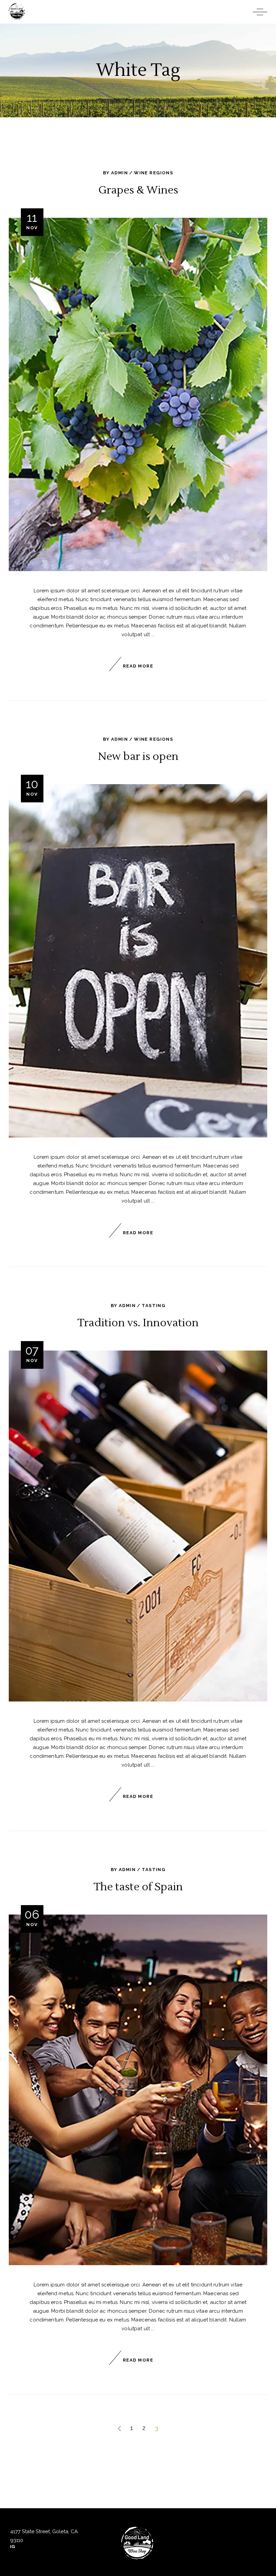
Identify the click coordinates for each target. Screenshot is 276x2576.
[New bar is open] (138, 961)
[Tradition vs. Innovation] (138, 1526)
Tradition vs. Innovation (138, 1323)
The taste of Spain (138, 1887)
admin (119, 173)
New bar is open (138, 756)
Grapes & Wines (138, 190)
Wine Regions (153, 173)
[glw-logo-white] (138, 2544)
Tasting (153, 1306)
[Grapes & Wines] (138, 394)
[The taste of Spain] (138, 2090)
